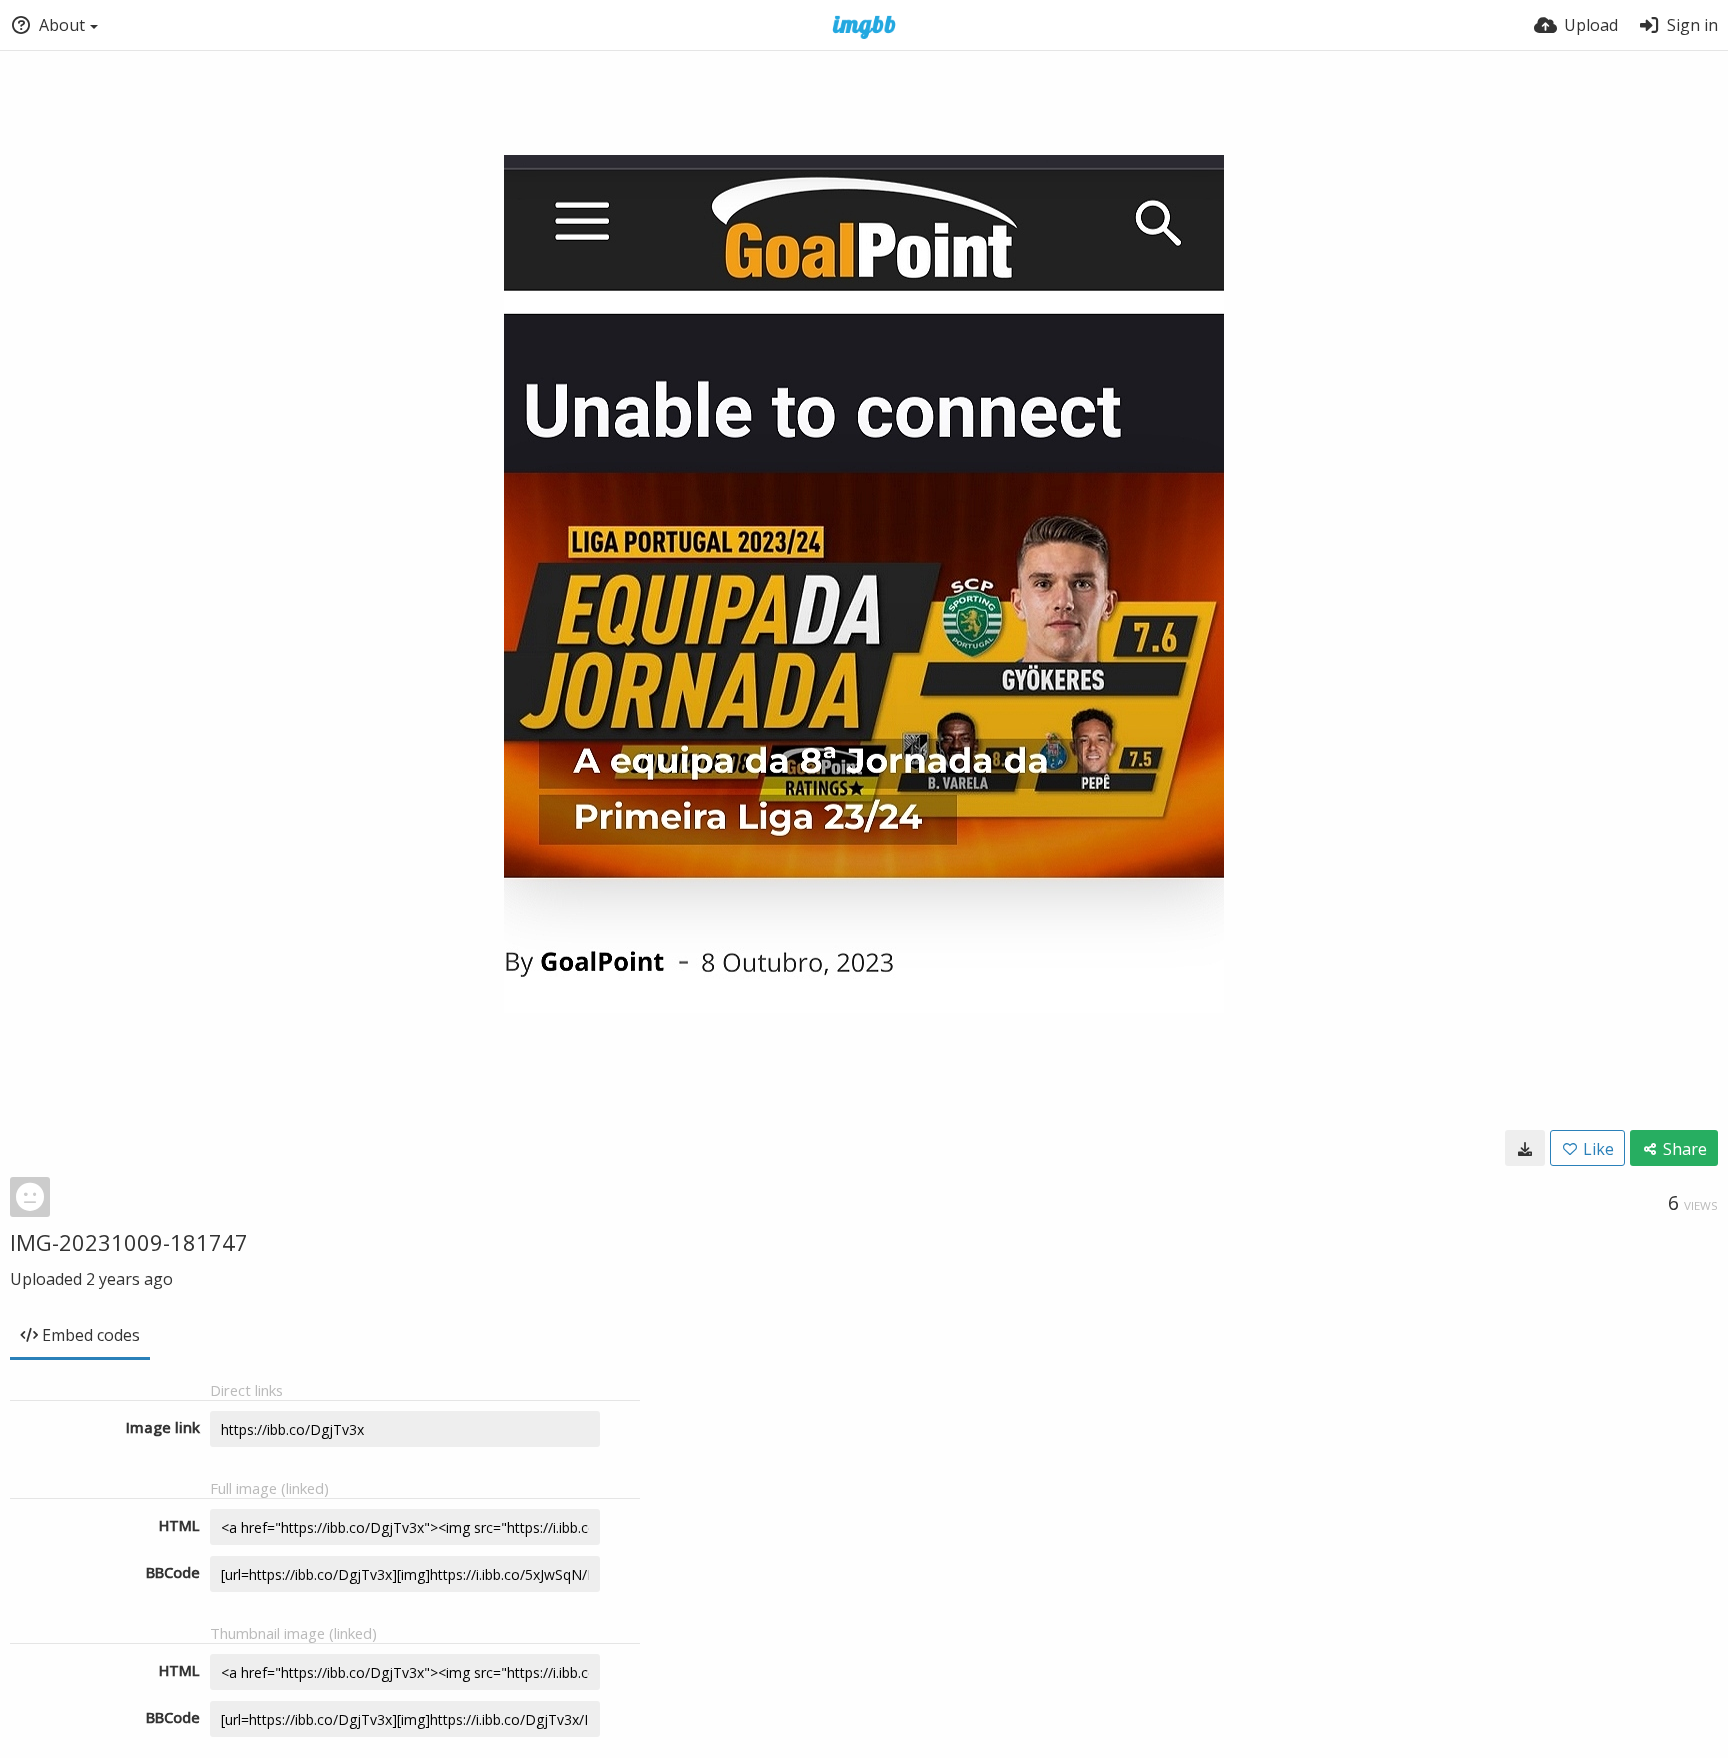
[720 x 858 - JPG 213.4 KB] (1525, 1148)
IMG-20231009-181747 (129, 1242)
